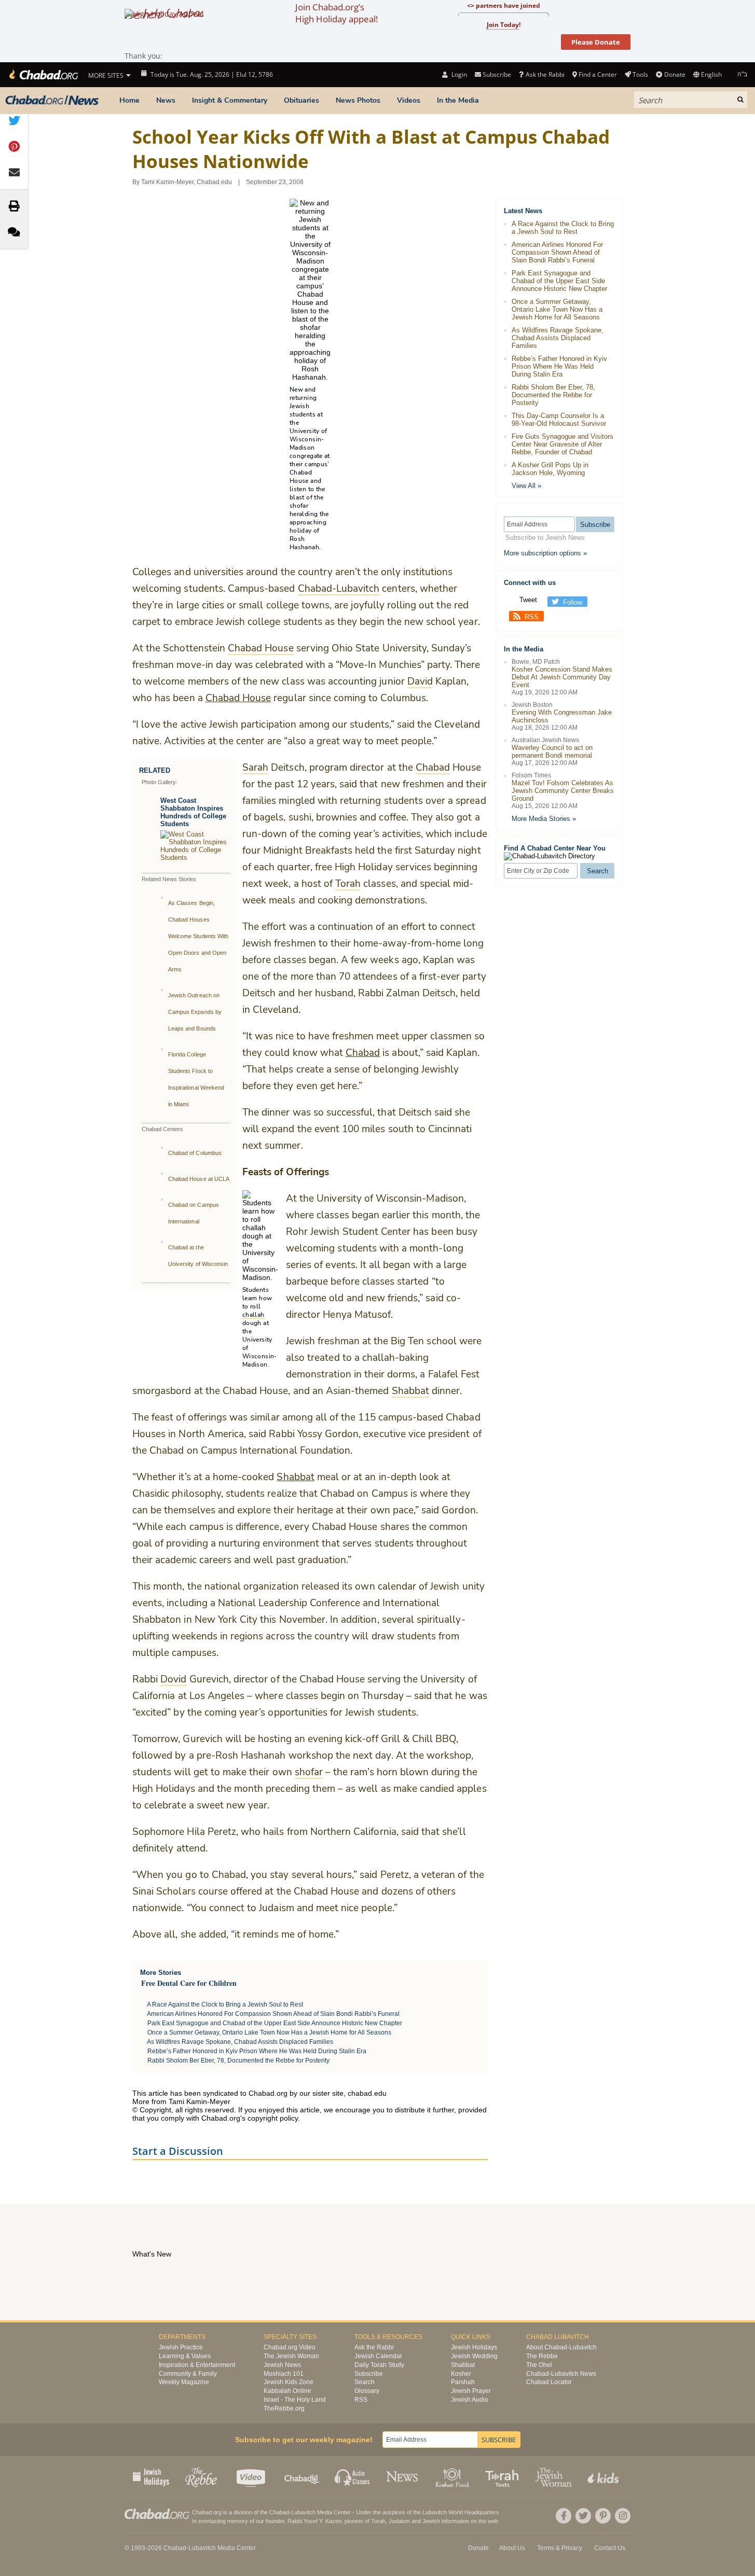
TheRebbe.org (284, 2408)
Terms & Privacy (560, 2548)
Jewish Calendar (378, 2356)
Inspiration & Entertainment (197, 2365)
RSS (532, 617)
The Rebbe (542, 2356)
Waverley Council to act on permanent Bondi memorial (552, 751)
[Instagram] (623, 2516)
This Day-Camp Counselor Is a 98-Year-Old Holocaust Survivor (559, 420)
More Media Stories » (544, 819)
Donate (675, 74)
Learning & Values (185, 2356)
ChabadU (302, 2476)
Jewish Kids (604, 2476)
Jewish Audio (470, 2400)
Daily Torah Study (379, 2365)
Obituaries (301, 100)
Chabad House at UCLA (199, 1179)
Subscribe (369, 2374)
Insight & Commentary (230, 100)
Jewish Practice (181, 2347)
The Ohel (539, 2365)
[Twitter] (583, 2516)
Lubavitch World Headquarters (461, 2512)
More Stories (161, 1973)
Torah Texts (504, 2476)
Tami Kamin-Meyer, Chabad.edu (187, 182)
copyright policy (273, 2118)
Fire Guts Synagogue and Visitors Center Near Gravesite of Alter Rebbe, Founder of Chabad (562, 444)
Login (458, 74)
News (166, 100)
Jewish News (282, 2365)
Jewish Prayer (471, 2391)
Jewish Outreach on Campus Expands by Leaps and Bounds (195, 1012)
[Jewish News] (52, 101)
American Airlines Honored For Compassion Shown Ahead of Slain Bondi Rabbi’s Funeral (273, 2014)
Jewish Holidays (474, 2347)
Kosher (461, 2374)
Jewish (431, 2521)
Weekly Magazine (184, 2382)
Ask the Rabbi (545, 74)
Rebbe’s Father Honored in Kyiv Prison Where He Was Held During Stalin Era (257, 2051)
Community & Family (188, 2374)
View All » (526, 486)
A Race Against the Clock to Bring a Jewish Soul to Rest (225, 2004)
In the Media (458, 100)
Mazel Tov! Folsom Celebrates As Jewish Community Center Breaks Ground (563, 791)
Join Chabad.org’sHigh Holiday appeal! (337, 13)
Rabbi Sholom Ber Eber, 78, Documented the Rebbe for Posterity (238, 2060)
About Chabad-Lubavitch (561, 2347)
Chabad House (238, 698)
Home (129, 100)
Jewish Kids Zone (289, 2382)
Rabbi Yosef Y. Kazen (314, 2521)
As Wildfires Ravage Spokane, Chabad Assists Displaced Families (240, 2042)
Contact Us (610, 2548)
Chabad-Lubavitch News (561, 2374)
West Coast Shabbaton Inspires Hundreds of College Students (193, 812)
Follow (573, 602)
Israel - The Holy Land (295, 2400)
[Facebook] (564, 2516)
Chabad (363, 1053)
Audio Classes (353, 2476)
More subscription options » (545, 553)
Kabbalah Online (287, 2391)
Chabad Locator (549, 2382)
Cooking (453, 2476)
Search (365, 2382)
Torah (378, 2521)
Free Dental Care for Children (189, 1983)
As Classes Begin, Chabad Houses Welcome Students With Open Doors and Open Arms (198, 936)
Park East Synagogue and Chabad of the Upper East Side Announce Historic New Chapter (275, 2023)
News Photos (358, 100)
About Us (512, 2548)
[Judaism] (43, 75)
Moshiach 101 (284, 2374)
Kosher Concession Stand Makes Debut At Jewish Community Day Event (562, 677)
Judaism (399, 2521)
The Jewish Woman (291, 2356)
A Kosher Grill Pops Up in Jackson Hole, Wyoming (550, 469)
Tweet (528, 600)
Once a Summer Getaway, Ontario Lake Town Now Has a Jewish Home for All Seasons (269, 2032)
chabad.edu (367, 2093)
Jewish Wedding (474, 2356)
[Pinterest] (603, 2516)
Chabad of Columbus (195, 1153)
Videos (409, 100)
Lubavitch (303, 2512)
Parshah (463, 2382)
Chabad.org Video (290, 2347)
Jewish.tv (252, 2476)
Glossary (367, 2391)
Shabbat (295, 1477)
